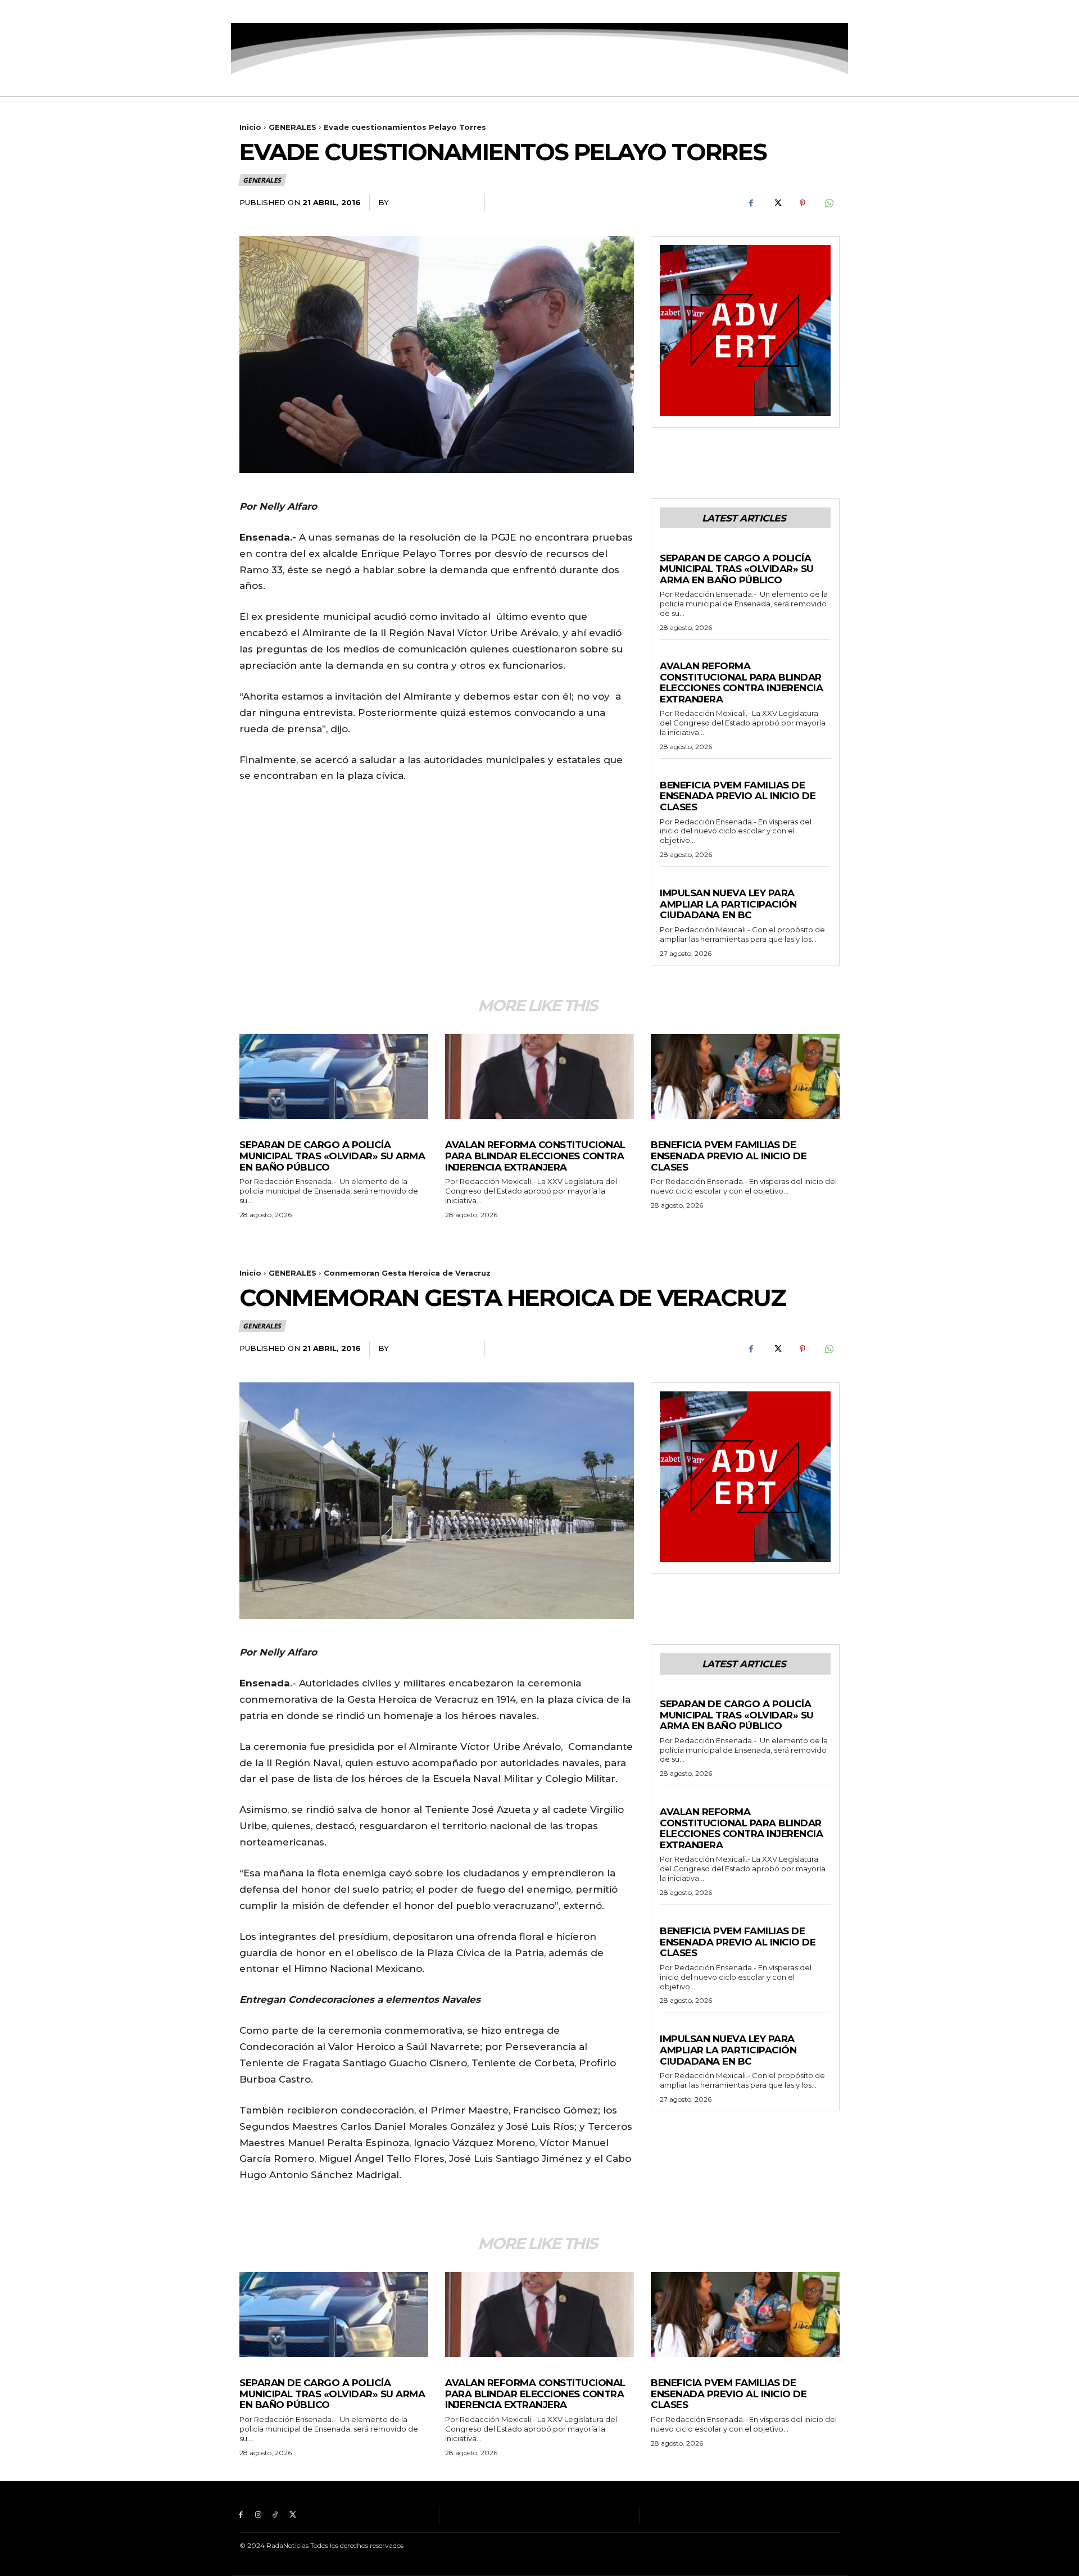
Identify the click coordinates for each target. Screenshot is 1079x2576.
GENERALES (293, 127)
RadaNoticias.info (432, 202)
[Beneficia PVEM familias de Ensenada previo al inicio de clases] (745, 1076)
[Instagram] (258, 12)
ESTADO (675, 655)
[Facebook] (241, 12)
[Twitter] (293, 12)
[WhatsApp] (828, 203)
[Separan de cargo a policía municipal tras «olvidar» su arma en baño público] (334, 1076)
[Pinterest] (803, 203)
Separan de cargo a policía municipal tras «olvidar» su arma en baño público (737, 569)
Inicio (250, 127)
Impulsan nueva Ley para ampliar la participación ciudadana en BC (728, 904)
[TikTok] (276, 12)
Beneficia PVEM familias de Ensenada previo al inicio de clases (738, 796)
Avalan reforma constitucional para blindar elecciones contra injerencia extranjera (741, 682)
